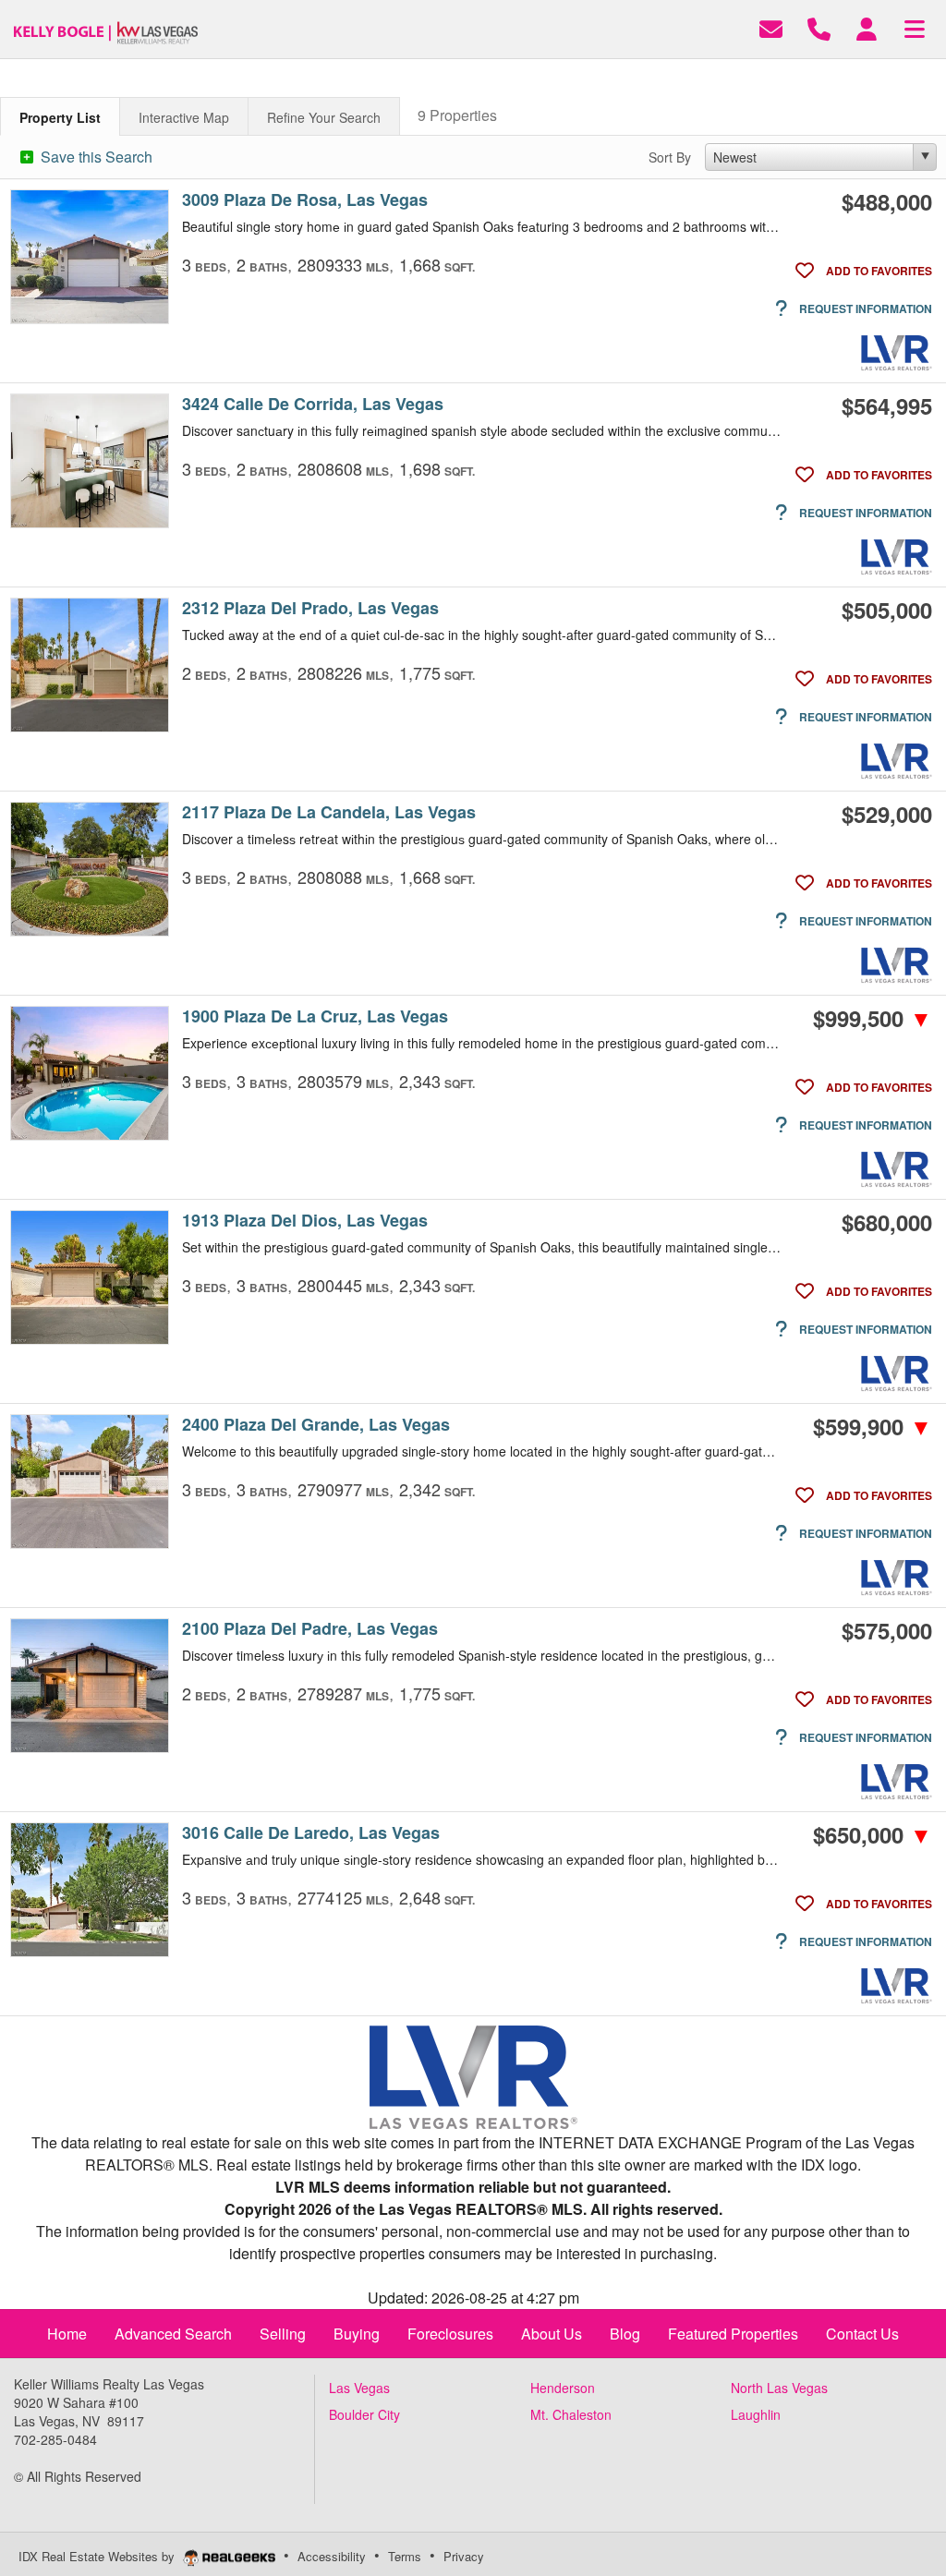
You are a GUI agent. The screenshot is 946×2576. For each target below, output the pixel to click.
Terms (405, 2556)
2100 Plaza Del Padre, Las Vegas (310, 1629)
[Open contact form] (771, 27)
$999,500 (873, 1018)
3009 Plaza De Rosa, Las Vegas (305, 200)
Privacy (464, 2556)
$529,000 (887, 814)
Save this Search (95, 157)
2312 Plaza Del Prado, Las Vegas (310, 608)
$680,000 (887, 1222)
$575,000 (887, 1630)
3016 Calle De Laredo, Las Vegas (311, 1833)
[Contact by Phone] (819, 27)
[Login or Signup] (867, 27)
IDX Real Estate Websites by (98, 2556)
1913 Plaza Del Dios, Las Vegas (305, 1221)
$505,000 (887, 610)
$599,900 (873, 1426)
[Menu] (915, 27)
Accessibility (332, 2556)
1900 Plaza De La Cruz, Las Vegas (315, 1016)
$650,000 (873, 1834)
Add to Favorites (878, 271)
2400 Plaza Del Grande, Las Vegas (316, 1425)
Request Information (864, 308)
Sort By (670, 157)
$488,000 (887, 201)
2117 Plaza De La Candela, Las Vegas (329, 812)
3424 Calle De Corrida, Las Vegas (313, 404)
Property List (60, 117)
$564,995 (887, 405)
